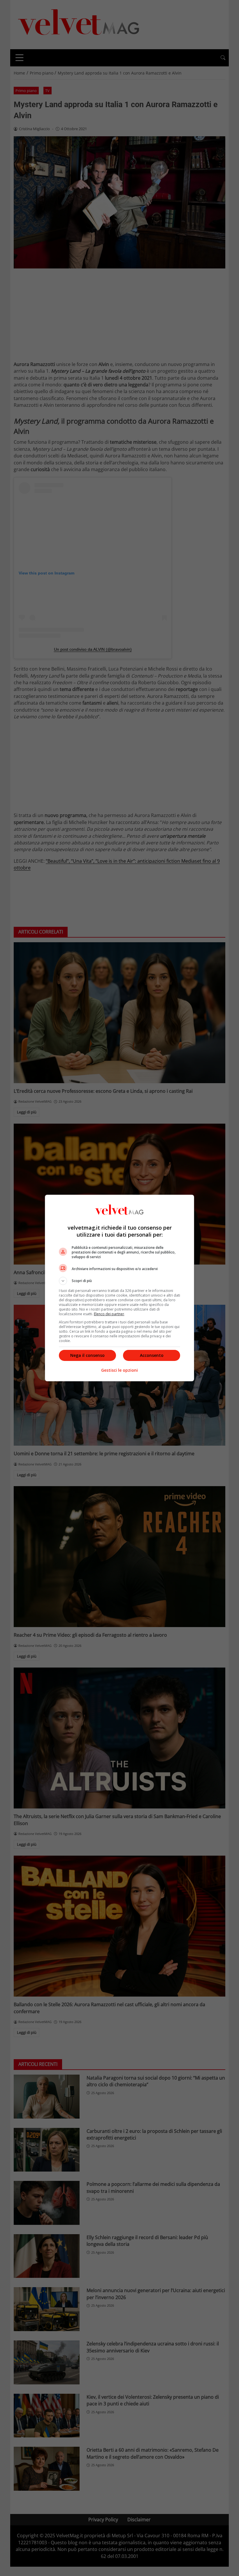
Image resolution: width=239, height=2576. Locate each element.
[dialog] (119, 1288)
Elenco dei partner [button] (109, 1314)
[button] (119, 1281)
